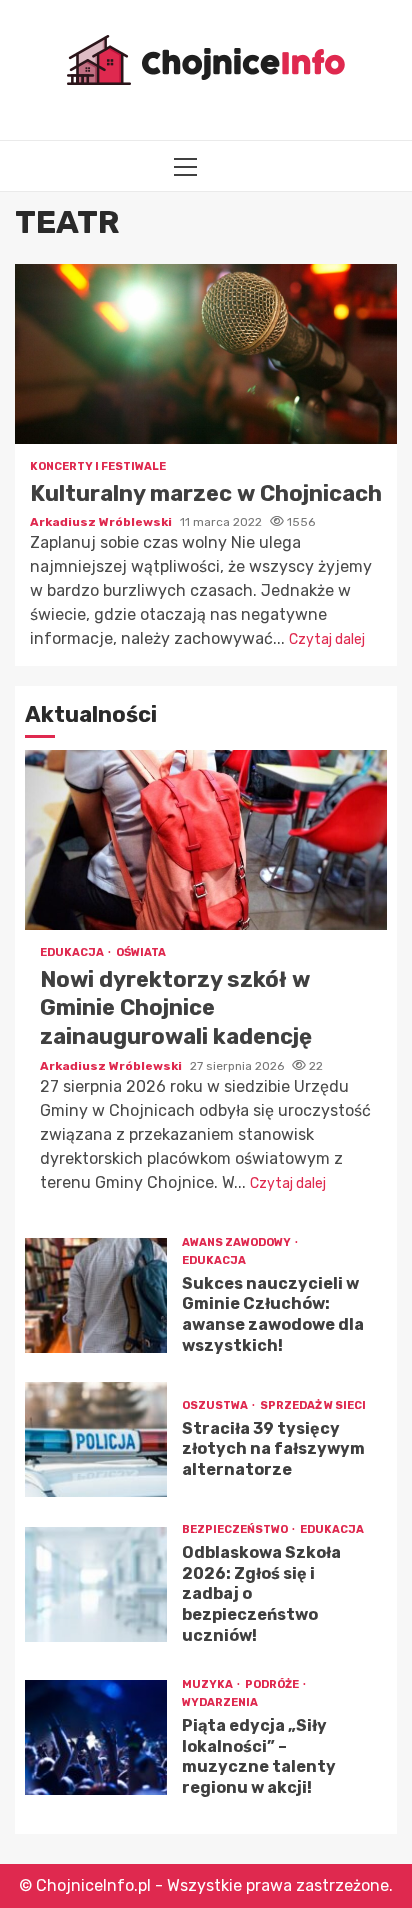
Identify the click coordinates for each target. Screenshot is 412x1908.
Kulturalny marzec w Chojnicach (206, 354)
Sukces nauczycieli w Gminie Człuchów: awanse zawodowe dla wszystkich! (96, 1295)
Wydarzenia (220, 1702)
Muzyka (208, 1684)
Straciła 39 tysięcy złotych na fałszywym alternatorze (96, 1439)
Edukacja (73, 952)
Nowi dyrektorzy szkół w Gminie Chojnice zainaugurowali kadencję (206, 840)
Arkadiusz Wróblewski (102, 522)
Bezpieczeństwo (236, 1529)
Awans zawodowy (237, 1242)
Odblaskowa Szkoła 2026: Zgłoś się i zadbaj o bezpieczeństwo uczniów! (96, 1584)
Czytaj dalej (327, 639)
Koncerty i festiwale (98, 466)
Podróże (273, 1684)
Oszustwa (216, 1405)
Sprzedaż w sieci (313, 1405)
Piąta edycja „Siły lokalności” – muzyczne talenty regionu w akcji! (96, 1737)
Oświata (141, 952)
